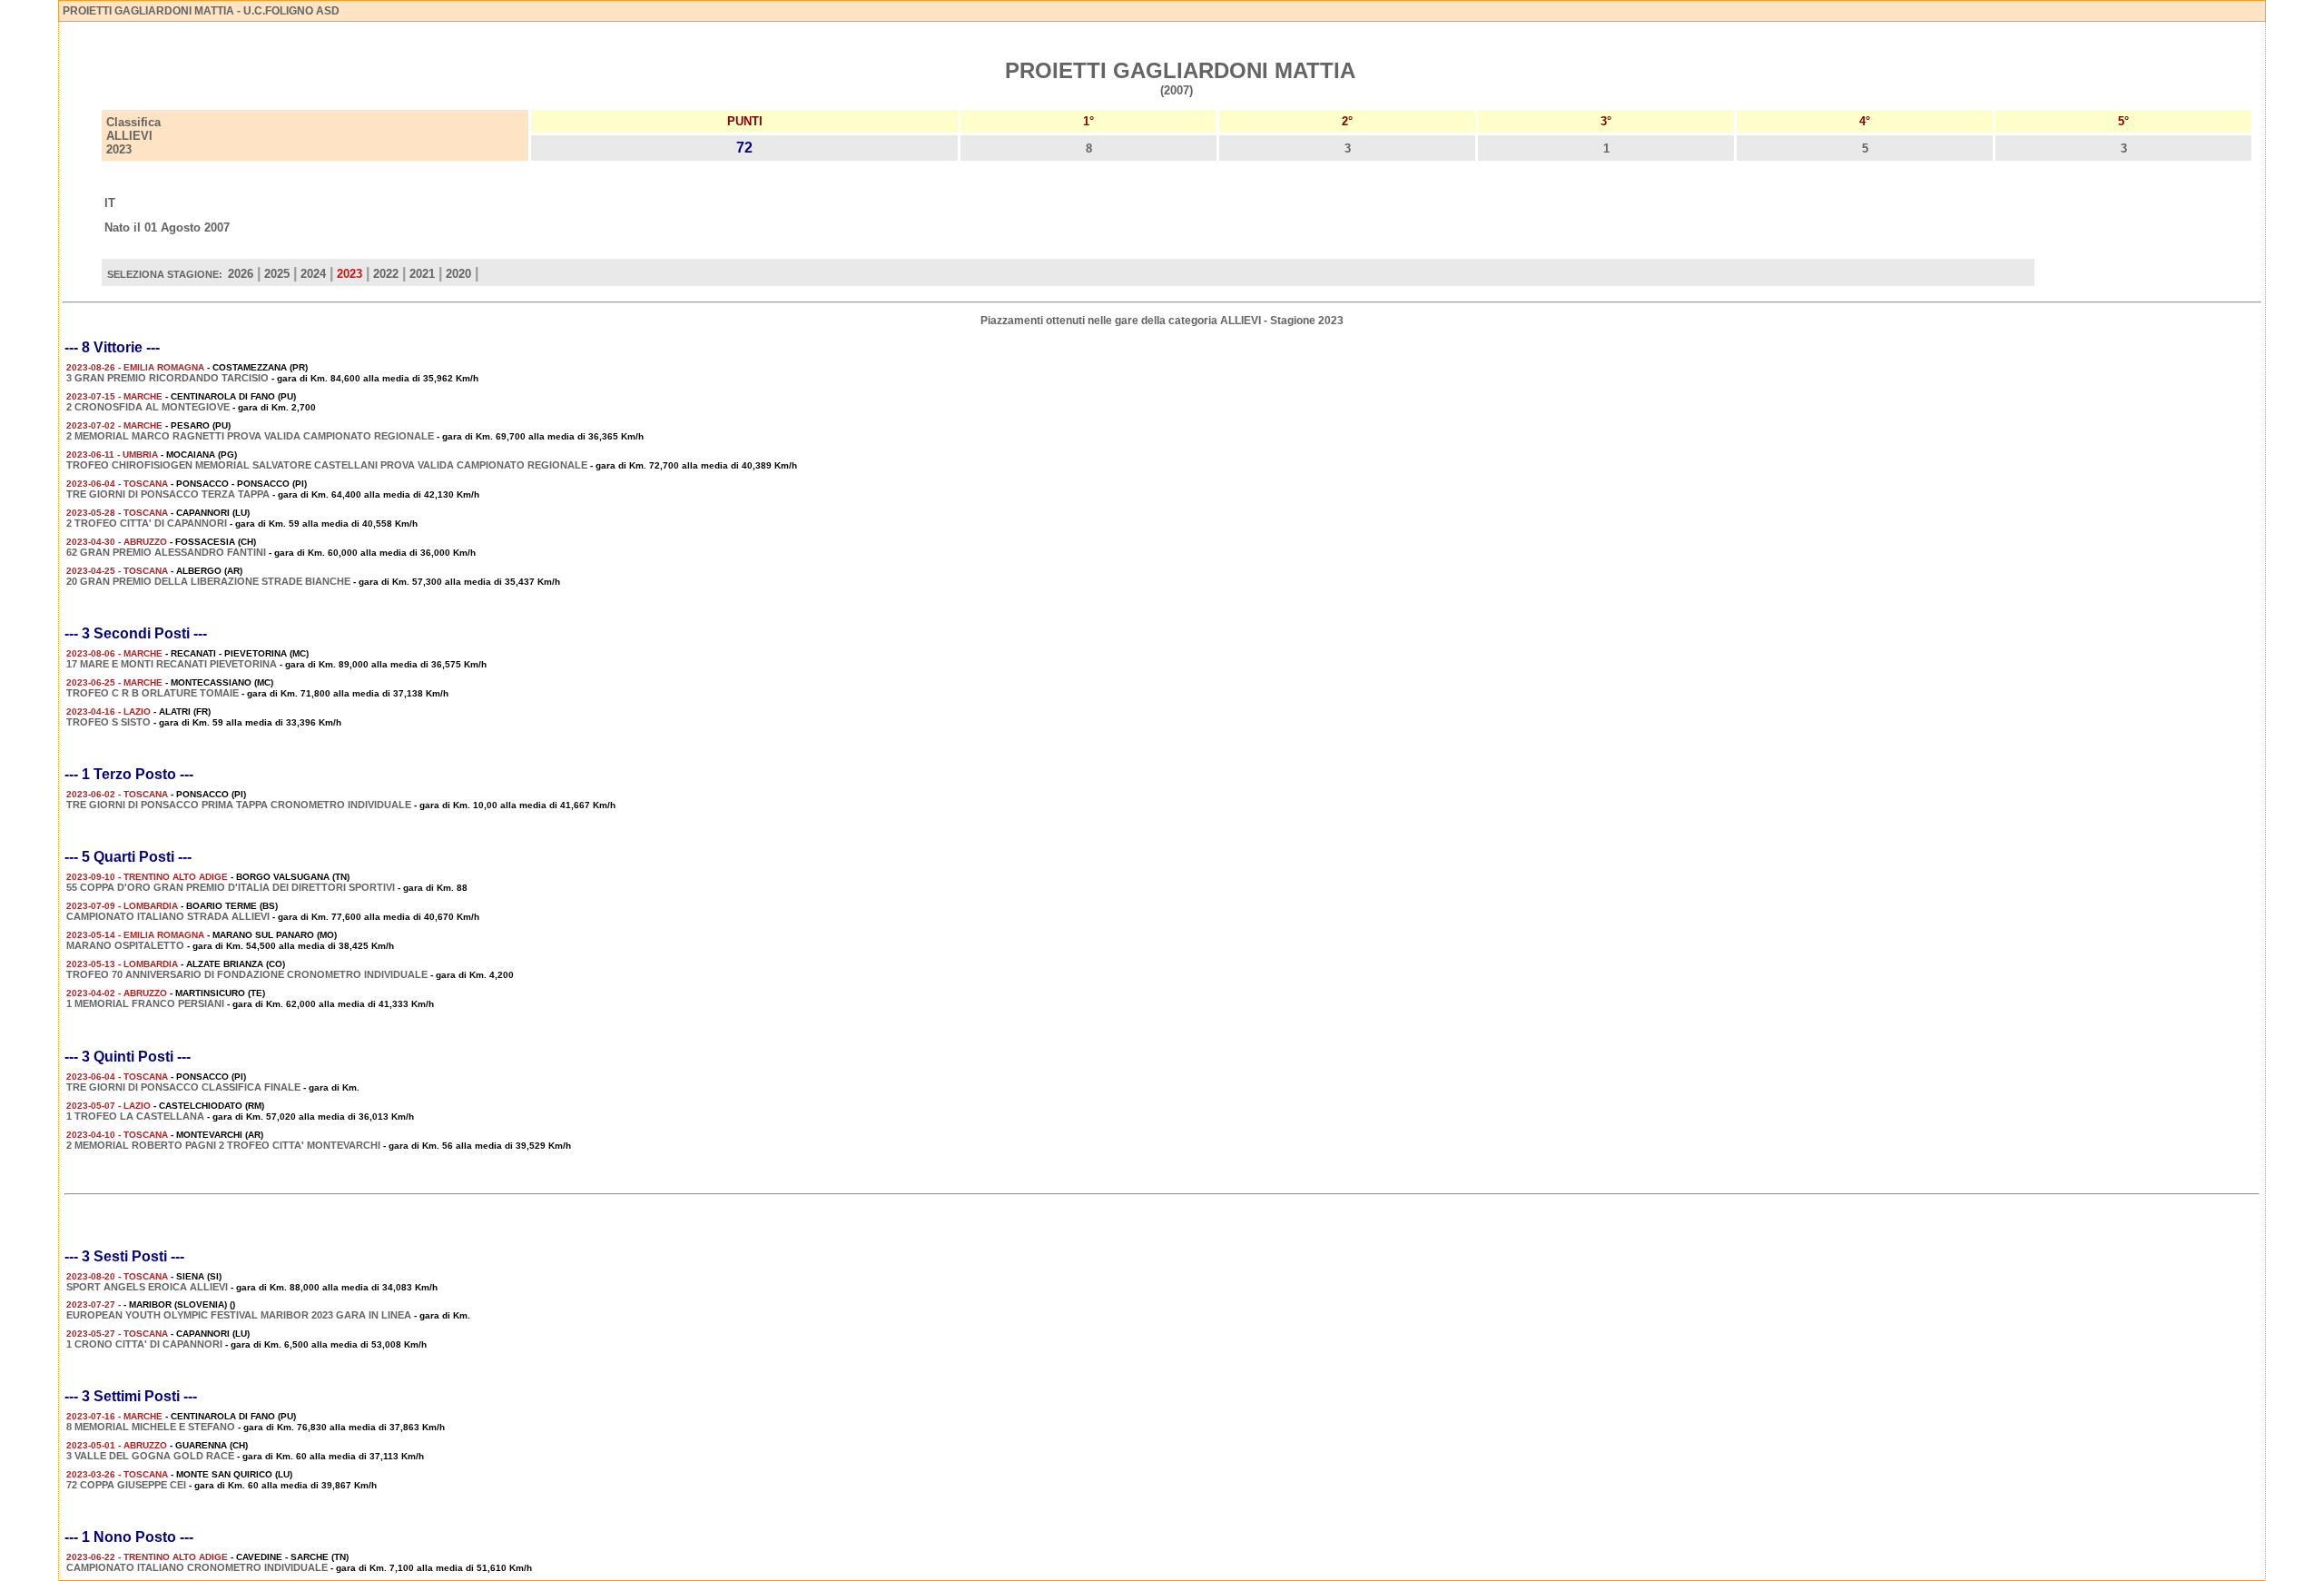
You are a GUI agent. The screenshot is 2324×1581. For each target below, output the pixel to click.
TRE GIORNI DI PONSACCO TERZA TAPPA (168, 494)
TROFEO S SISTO (108, 722)
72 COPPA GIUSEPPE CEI (126, 1485)
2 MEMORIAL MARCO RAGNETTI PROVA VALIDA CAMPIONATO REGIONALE (250, 436)
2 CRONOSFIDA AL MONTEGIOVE (148, 407)
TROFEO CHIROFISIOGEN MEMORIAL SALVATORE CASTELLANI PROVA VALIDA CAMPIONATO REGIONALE (327, 465)
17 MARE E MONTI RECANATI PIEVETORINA (172, 664)
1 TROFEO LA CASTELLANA (135, 1116)
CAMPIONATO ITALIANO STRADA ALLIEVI (168, 916)
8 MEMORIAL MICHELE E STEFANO (151, 1427)
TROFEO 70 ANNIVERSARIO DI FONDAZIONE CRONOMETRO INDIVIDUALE (247, 974)
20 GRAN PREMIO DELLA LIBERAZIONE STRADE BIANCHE (208, 581)
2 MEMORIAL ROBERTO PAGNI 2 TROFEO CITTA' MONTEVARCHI (223, 1145)
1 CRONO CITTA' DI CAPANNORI (144, 1344)
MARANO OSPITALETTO (125, 945)
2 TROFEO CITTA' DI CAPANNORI (147, 523)
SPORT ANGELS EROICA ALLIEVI (147, 1287)
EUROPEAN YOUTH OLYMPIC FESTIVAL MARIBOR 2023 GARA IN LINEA (239, 1315)
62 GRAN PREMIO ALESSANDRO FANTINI (166, 552)
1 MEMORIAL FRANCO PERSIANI (145, 1003)
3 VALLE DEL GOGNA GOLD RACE (150, 1456)
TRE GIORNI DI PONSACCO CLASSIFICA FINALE (183, 1087)
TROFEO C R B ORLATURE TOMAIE (153, 693)
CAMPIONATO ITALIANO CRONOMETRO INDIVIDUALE (197, 1567)
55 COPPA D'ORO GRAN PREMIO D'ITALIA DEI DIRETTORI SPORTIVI (231, 887)
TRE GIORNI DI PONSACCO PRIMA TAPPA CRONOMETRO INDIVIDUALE (239, 805)
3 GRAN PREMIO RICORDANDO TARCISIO (167, 378)
